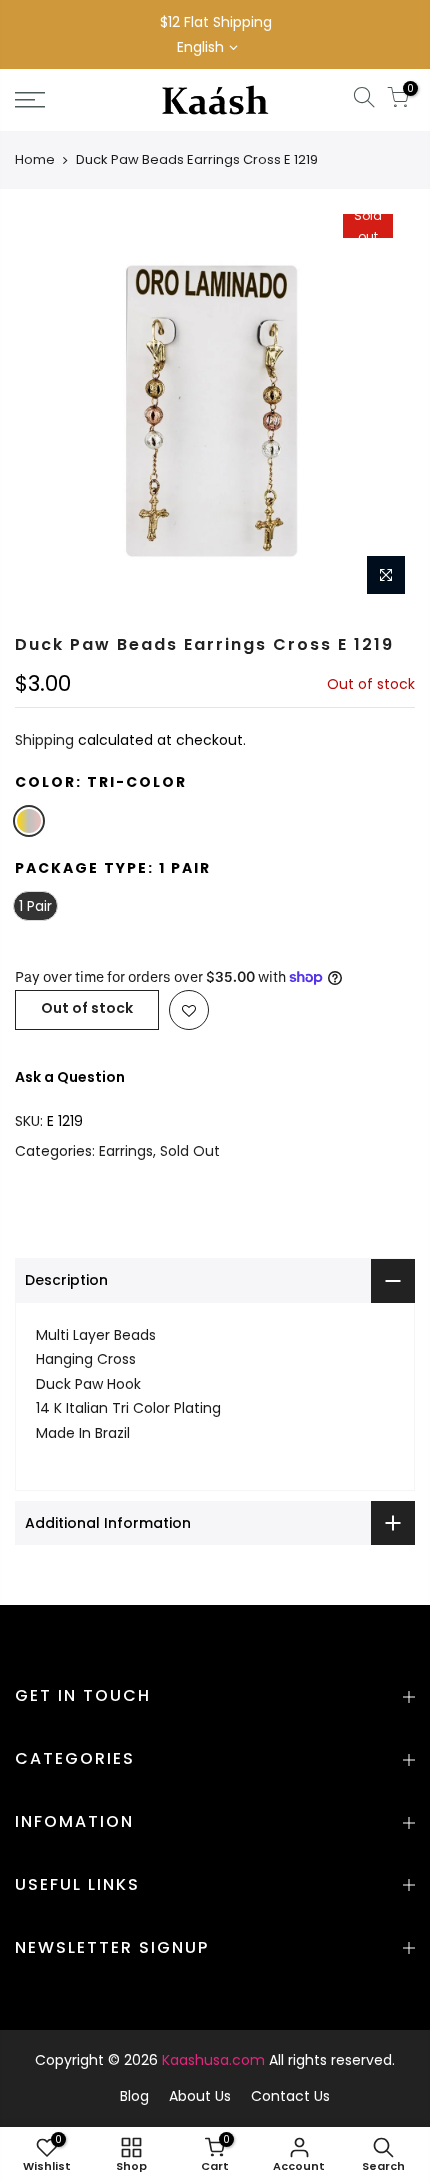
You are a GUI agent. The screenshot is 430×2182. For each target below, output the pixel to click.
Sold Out (190, 1151)
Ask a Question (70, 1077)
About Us (200, 2096)
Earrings (126, 1151)
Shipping (44, 740)
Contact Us (290, 2096)
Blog (134, 2096)
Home (35, 159)
